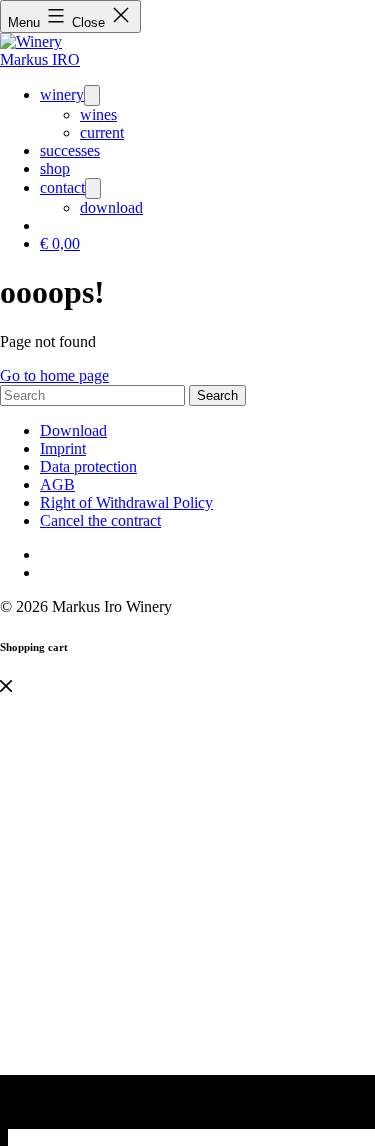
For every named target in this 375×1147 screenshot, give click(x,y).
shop (55, 168)
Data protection (88, 466)
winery (62, 94)
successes (70, 150)
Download (73, 430)
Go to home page (54, 375)
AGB (57, 484)
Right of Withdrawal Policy (126, 502)
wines (98, 114)
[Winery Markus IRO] (50, 59)
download (111, 207)
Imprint (63, 448)
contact (62, 187)
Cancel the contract (100, 520)
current (102, 132)
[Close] (6, 686)
